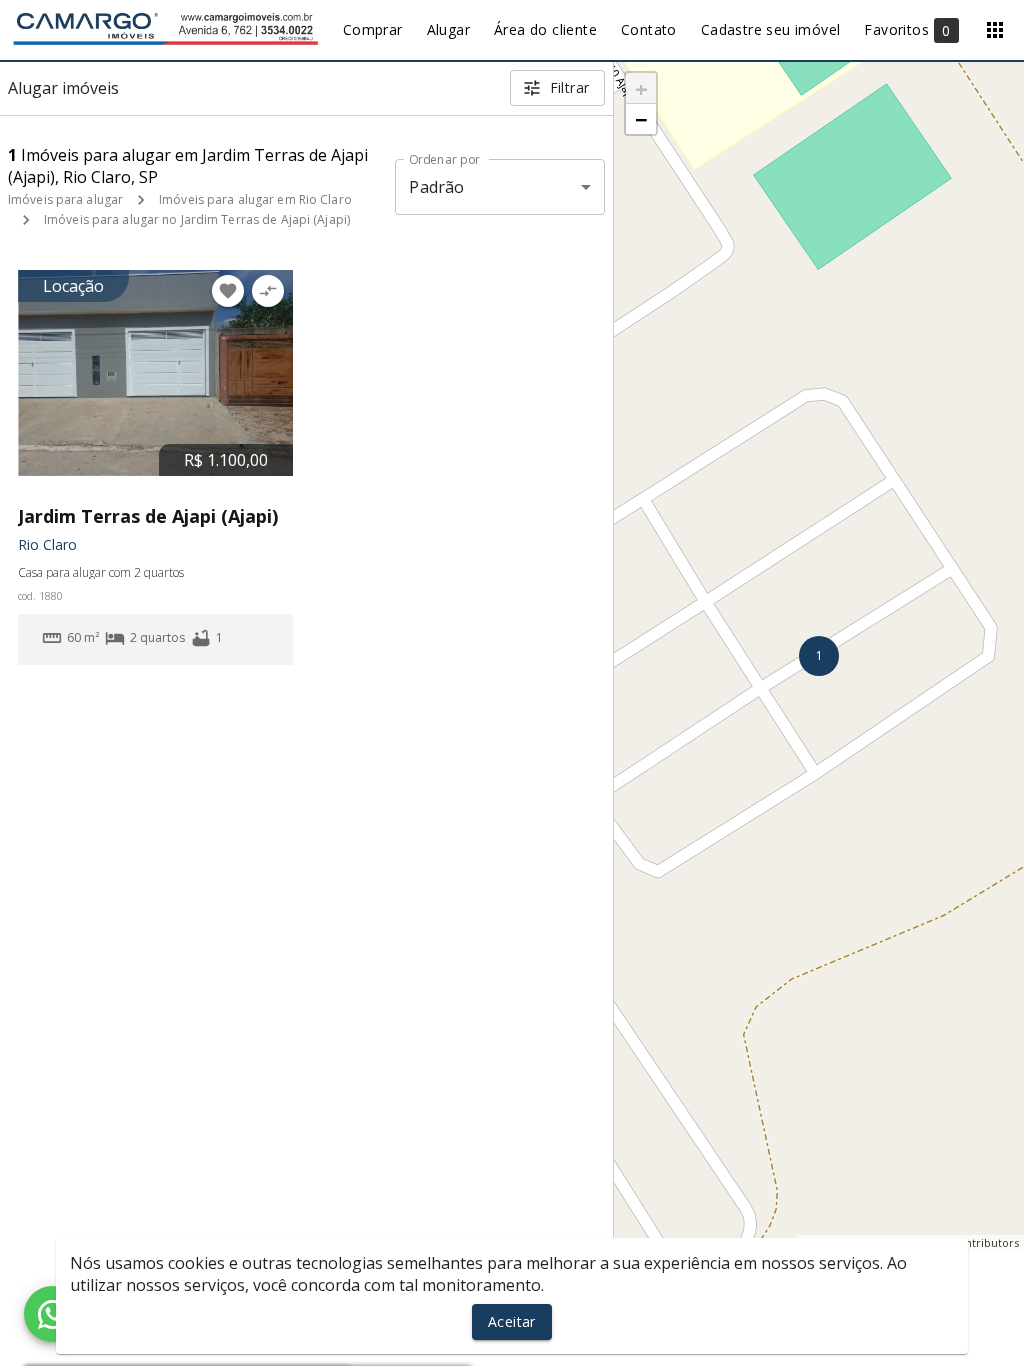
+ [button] (641, 88)
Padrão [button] (436, 187)
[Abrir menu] (995, 30)
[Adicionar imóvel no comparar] (268, 291)
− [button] (641, 119)
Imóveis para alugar (65, 199)
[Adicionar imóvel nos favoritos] (228, 291)
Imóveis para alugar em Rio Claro (255, 199)
